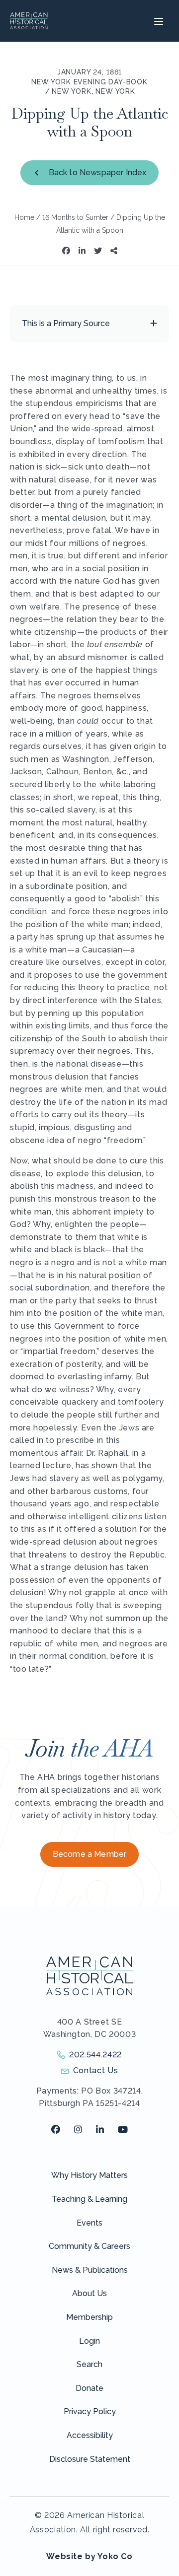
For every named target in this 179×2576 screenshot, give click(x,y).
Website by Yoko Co (89, 2556)
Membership (89, 2317)
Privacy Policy (90, 2411)
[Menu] (157, 21)
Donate (89, 2388)
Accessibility (90, 2435)
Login (89, 2341)
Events (89, 2223)
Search (89, 2364)
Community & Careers (89, 2246)
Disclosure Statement (90, 2459)
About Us (89, 2293)
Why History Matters (89, 2175)
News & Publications (90, 2270)
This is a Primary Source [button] (66, 323)
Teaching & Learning (89, 2199)
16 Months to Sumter (75, 217)
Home (24, 217)
